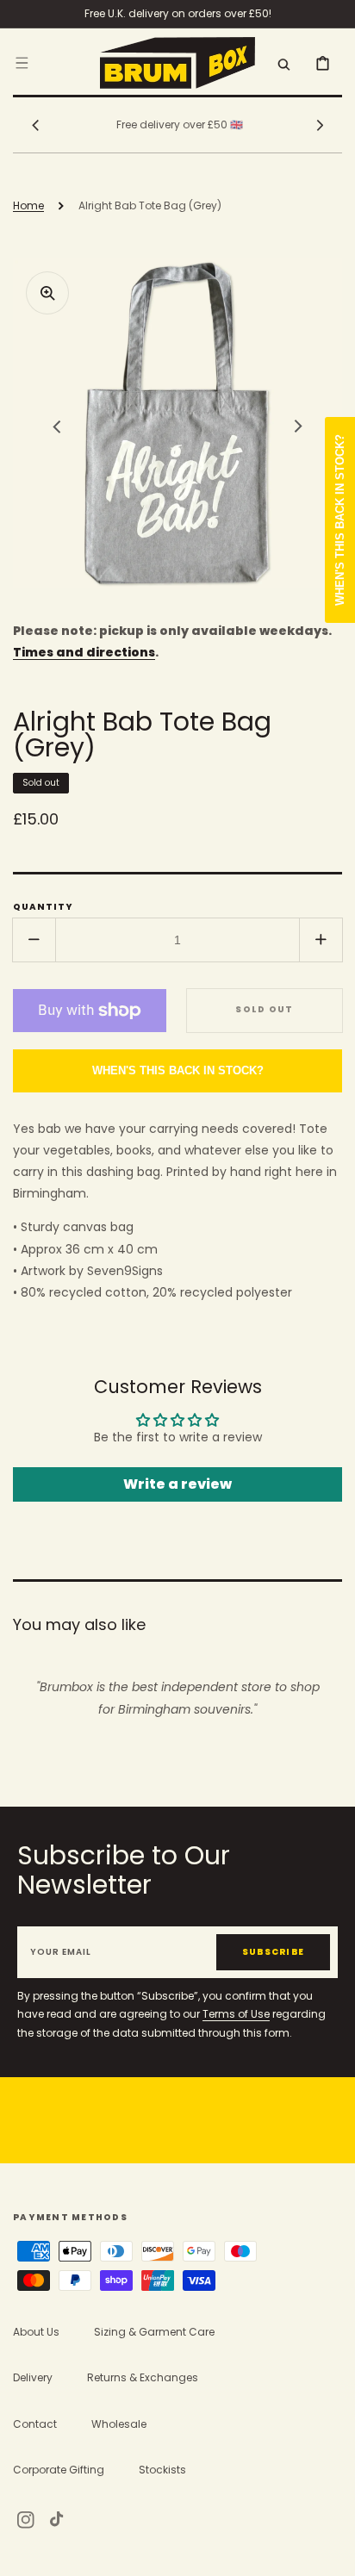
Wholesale (119, 2424)
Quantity (43, 907)
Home (28, 205)
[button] (22, 62)
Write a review (177, 1484)
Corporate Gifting (59, 2470)
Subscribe (273, 1952)
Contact (35, 2424)
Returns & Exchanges (143, 2377)
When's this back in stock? (178, 1070)
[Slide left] (35, 125)
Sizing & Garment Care (154, 2332)
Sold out (264, 1009)
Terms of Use (236, 2014)
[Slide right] (320, 125)
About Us (36, 2332)
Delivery (33, 2377)
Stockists (162, 2470)
